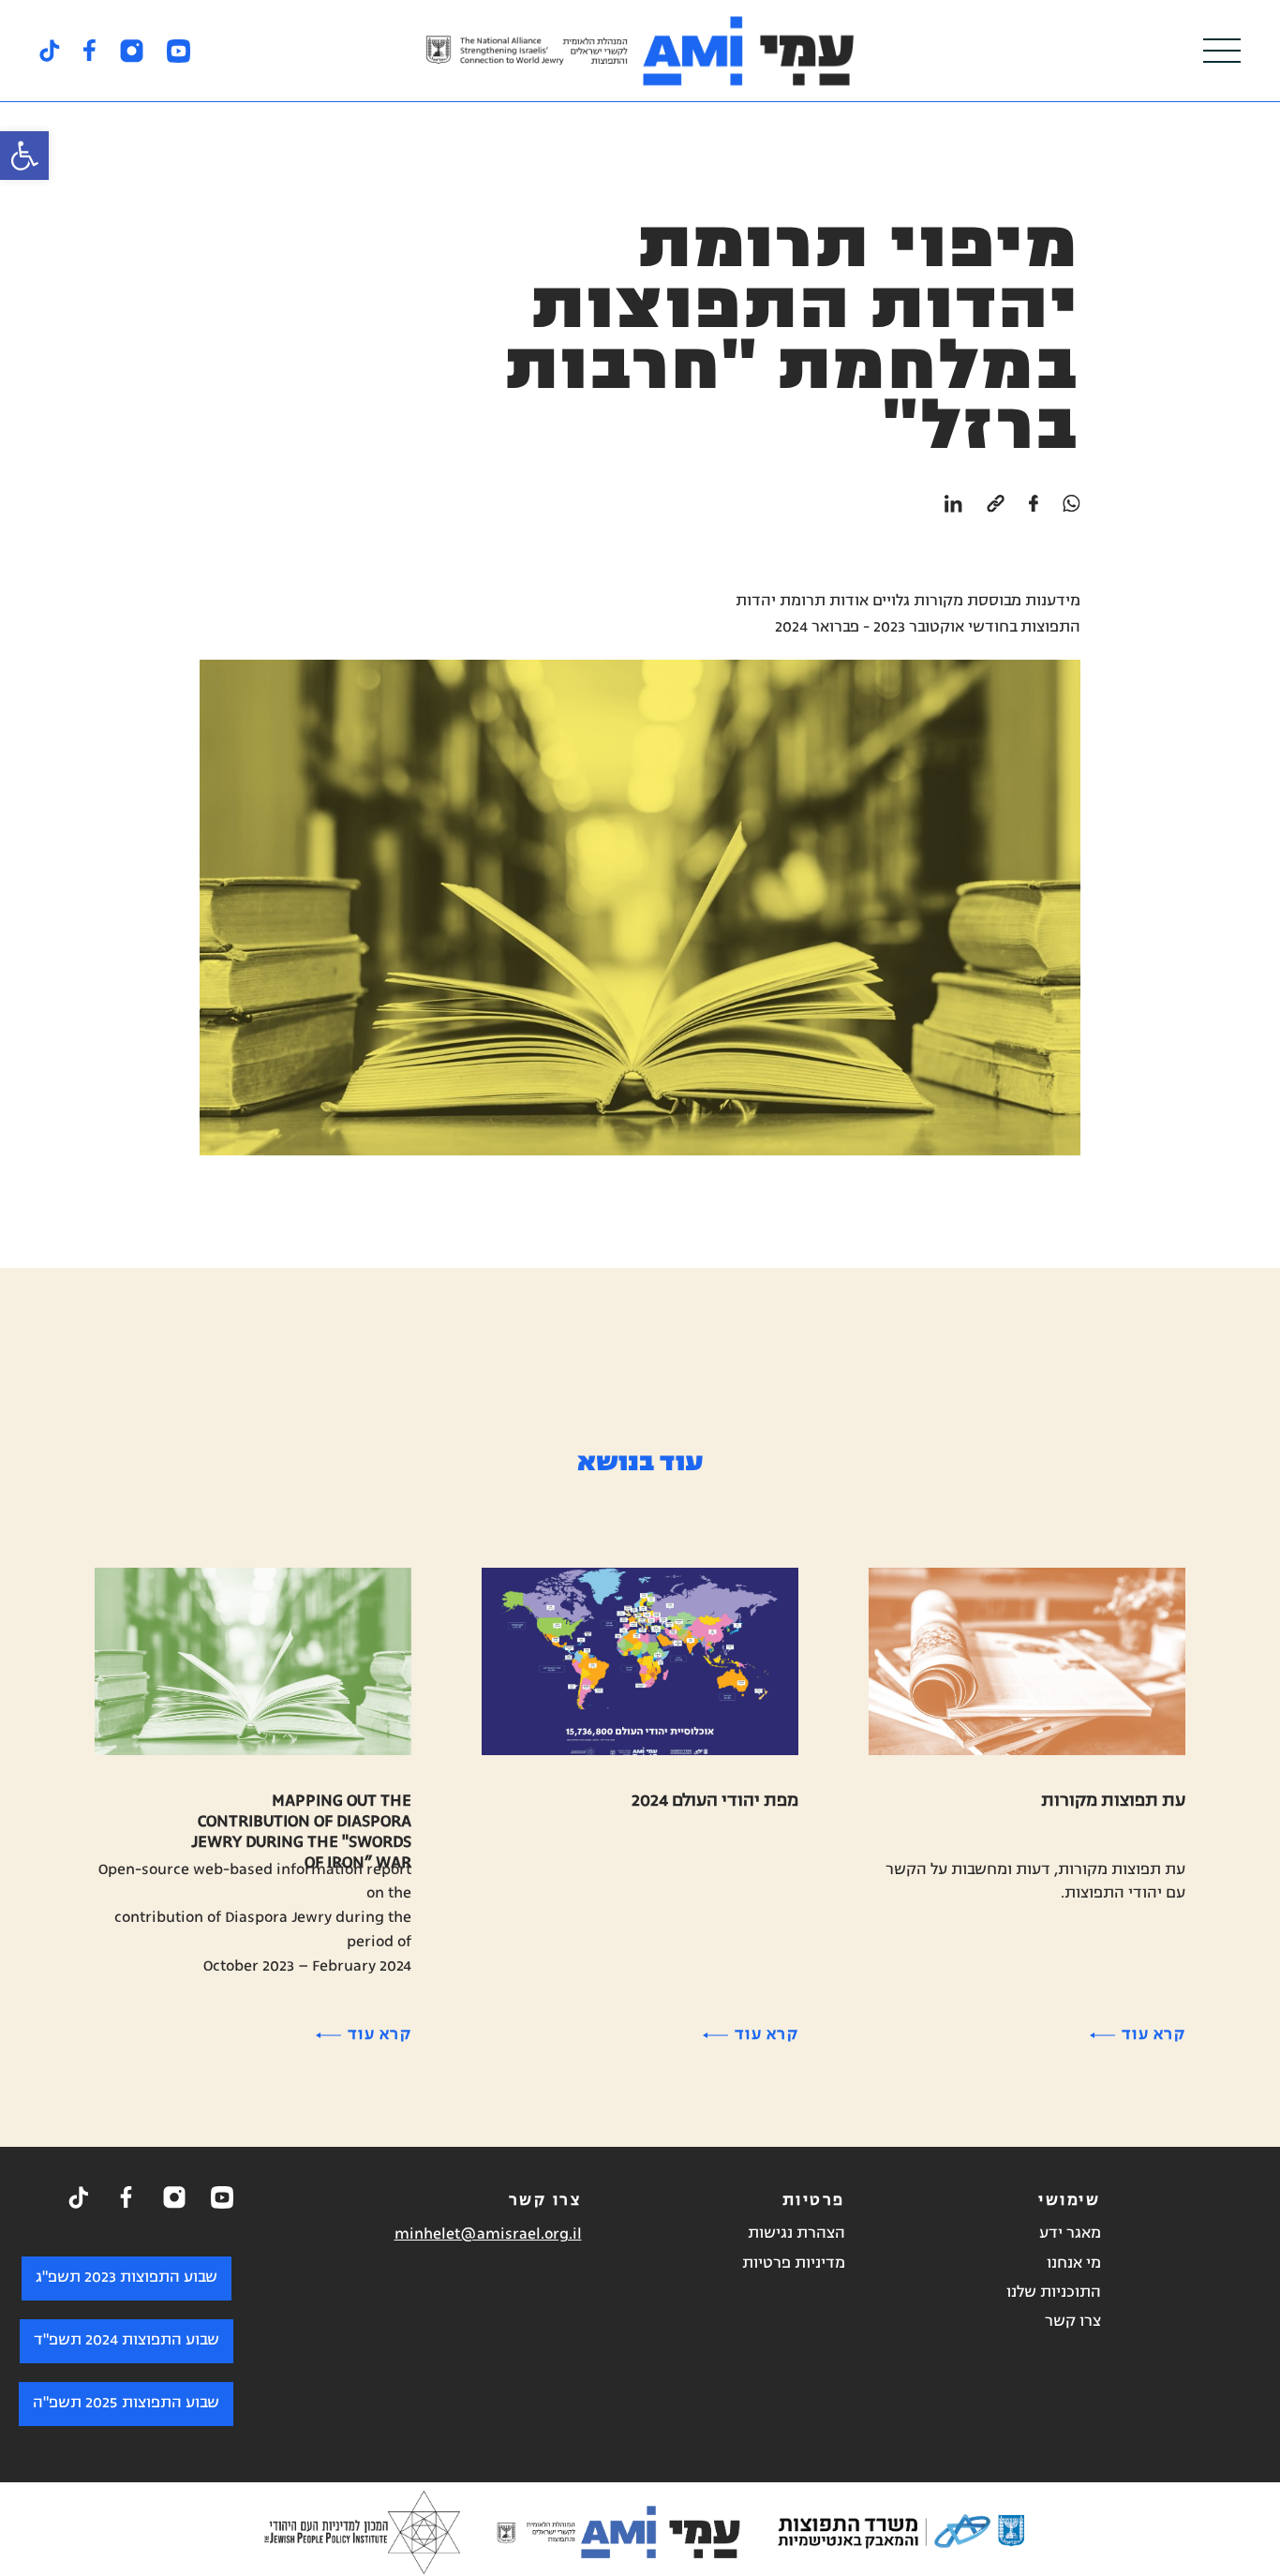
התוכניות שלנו (1054, 2293)
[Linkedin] (953, 514)
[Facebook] (1034, 514)
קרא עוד (1153, 2035)
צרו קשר (1073, 2322)
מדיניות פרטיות (794, 2264)
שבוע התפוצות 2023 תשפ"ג (127, 2278)
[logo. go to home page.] (640, 51)
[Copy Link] (996, 514)
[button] (24, 156)
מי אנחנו (1074, 2264)
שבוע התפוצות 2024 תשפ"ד (127, 2341)
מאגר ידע (1070, 2234)
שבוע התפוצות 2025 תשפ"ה (126, 2404)
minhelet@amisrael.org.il (488, 2235)
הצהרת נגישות (796, 2234)
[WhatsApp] (1072, 514)
